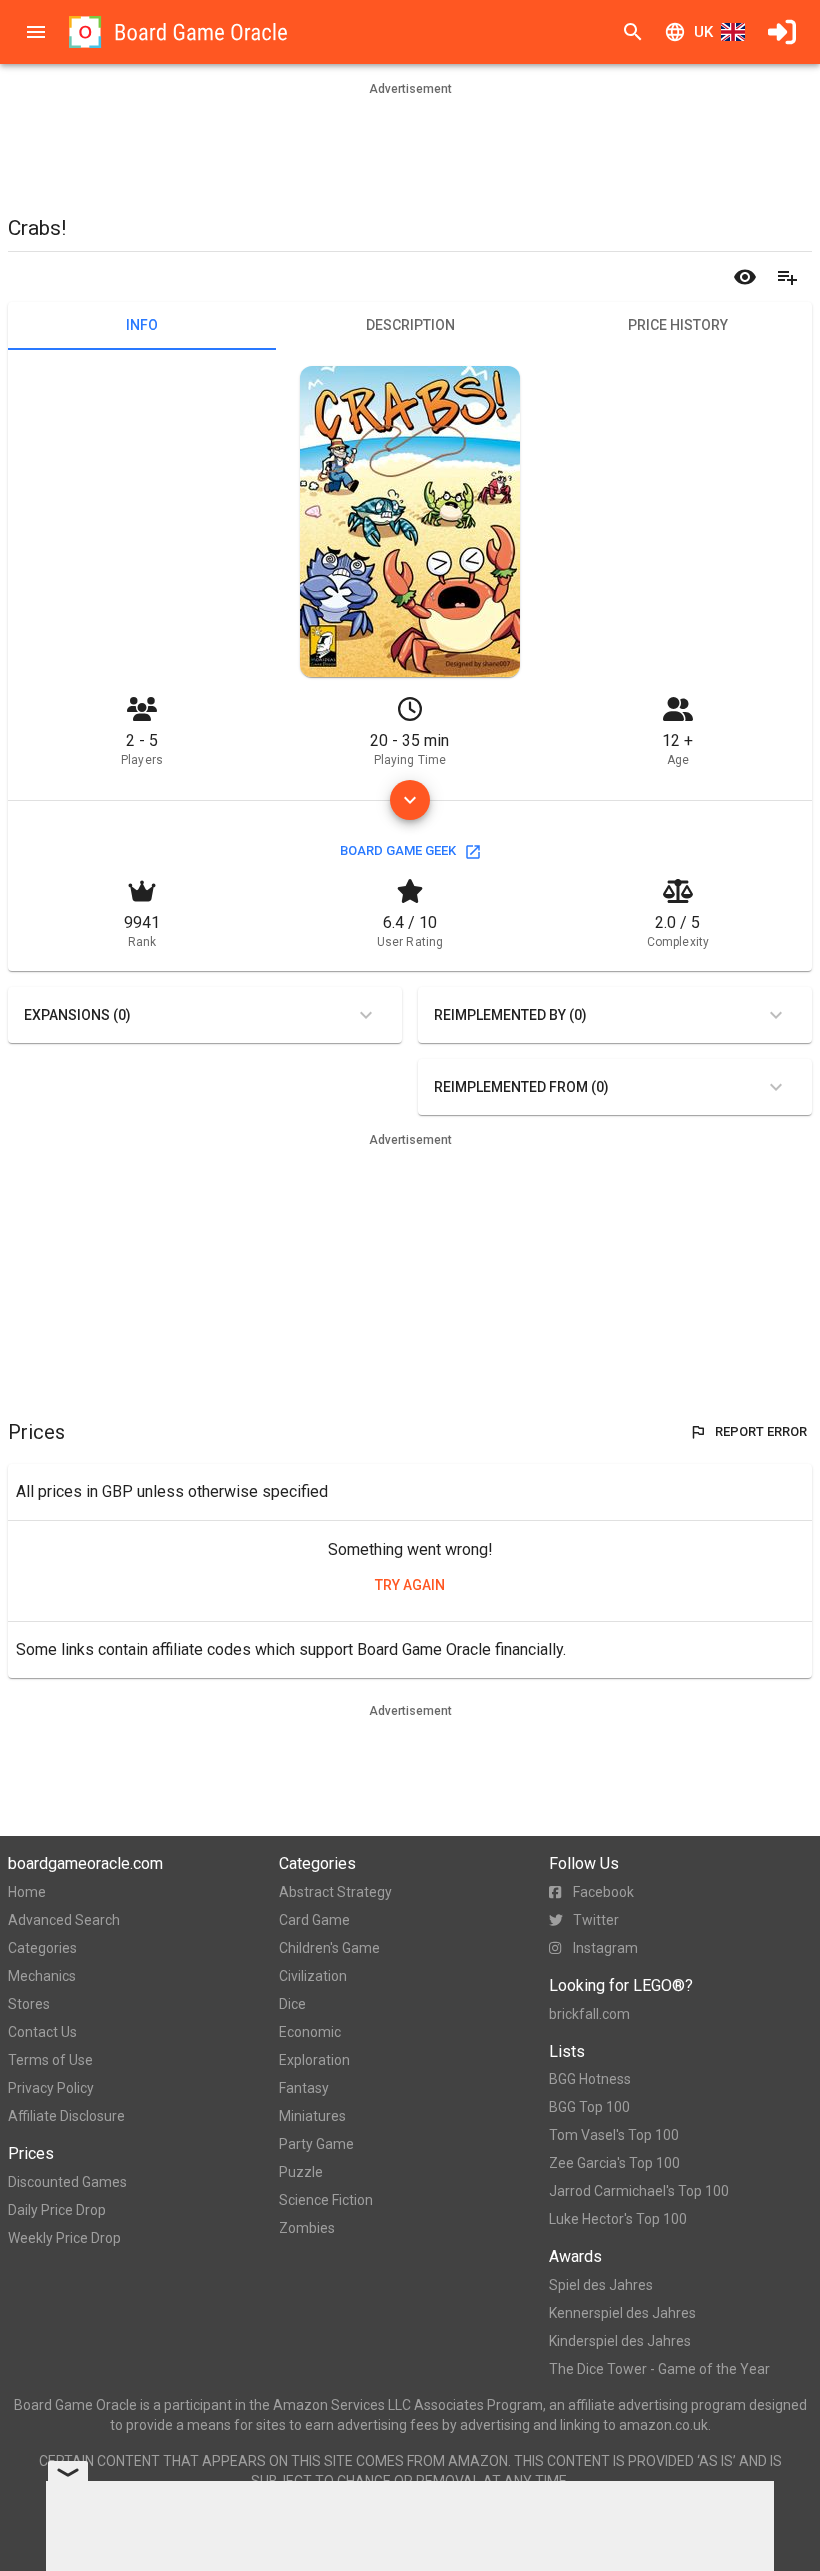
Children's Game (329, 1948)
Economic (310, 2032)
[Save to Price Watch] (745, 277)
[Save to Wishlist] (787, 277)
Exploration (314, 2060)
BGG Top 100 (589, 2107)
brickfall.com (589, 2014)
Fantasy (304, 2088)
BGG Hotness (590, 2079)
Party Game (316, 2144)
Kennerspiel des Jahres (622, 2313)
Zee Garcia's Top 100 (614, 2163)
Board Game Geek (398, 850)
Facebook (603, 1892)
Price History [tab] (678, 325)
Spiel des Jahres (601, 2285)
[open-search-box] (633, 32)
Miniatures (312, 2116)
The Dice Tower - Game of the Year (659, 2369)
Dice (292, 2004)
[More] (410, 800)
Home (27, 1892)
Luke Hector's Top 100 (618, 2219)
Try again (410, 1585)
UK (703, 32)
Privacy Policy (51, 2088)
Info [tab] (142, 325)
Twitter (596, 1920)
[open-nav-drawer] (36, 32)
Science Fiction (326, 2200)
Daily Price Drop (57, 2210)
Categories (42, 1948)
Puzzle (301, 2172)
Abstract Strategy (335, 1892)
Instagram (605, 1948)
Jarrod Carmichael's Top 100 (639, 2191)
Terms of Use (50, 2060)
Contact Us (42, 2032)
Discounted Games (67, 2182)
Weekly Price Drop (64, 2238)
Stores (29, 2004)
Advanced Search (64, 1920)
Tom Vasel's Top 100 (614, 2135)
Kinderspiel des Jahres (620, 2341)
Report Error (761, 1431)
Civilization (313, 1976)
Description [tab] (410, 325)
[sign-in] (782, 32)
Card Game (314, 1920)
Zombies (307, 2228)
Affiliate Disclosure (66, 2116)
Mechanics (42, 1976)
